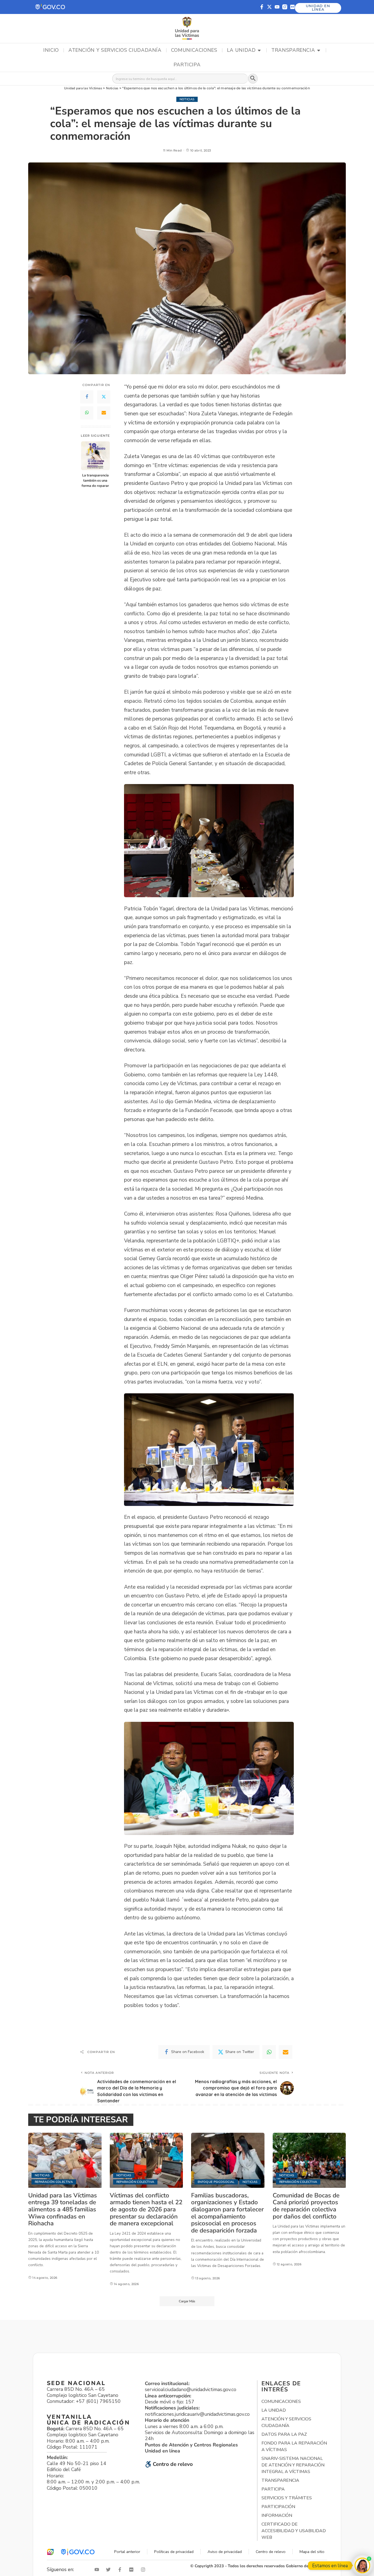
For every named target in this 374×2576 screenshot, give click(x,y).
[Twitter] (104, 397)
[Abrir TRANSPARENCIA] (319, 50)
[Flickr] (292, 7)
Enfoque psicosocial (216, 2182)
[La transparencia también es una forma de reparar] (95, 456)
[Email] (104, 413)
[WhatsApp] (87, 413)
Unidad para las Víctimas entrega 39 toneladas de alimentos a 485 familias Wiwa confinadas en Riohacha (63, 2209)
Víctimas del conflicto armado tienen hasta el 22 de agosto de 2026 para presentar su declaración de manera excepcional (146, 2209)
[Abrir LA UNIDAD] (259, 50)
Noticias (187, 99)
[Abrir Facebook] (121, 2570)
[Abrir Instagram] (144, 2570)
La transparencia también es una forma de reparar (95, 480)
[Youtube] (277, 7)
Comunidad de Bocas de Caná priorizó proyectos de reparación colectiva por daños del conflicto (306, 2206)
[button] (51, 7)
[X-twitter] (269, 7)
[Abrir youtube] (98, 2570)
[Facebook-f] (262, 7)
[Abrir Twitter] (110, 2570)
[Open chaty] (362, 2565)
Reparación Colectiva (54, 2182)
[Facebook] (87, 397)
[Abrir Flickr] (133, 2570)
